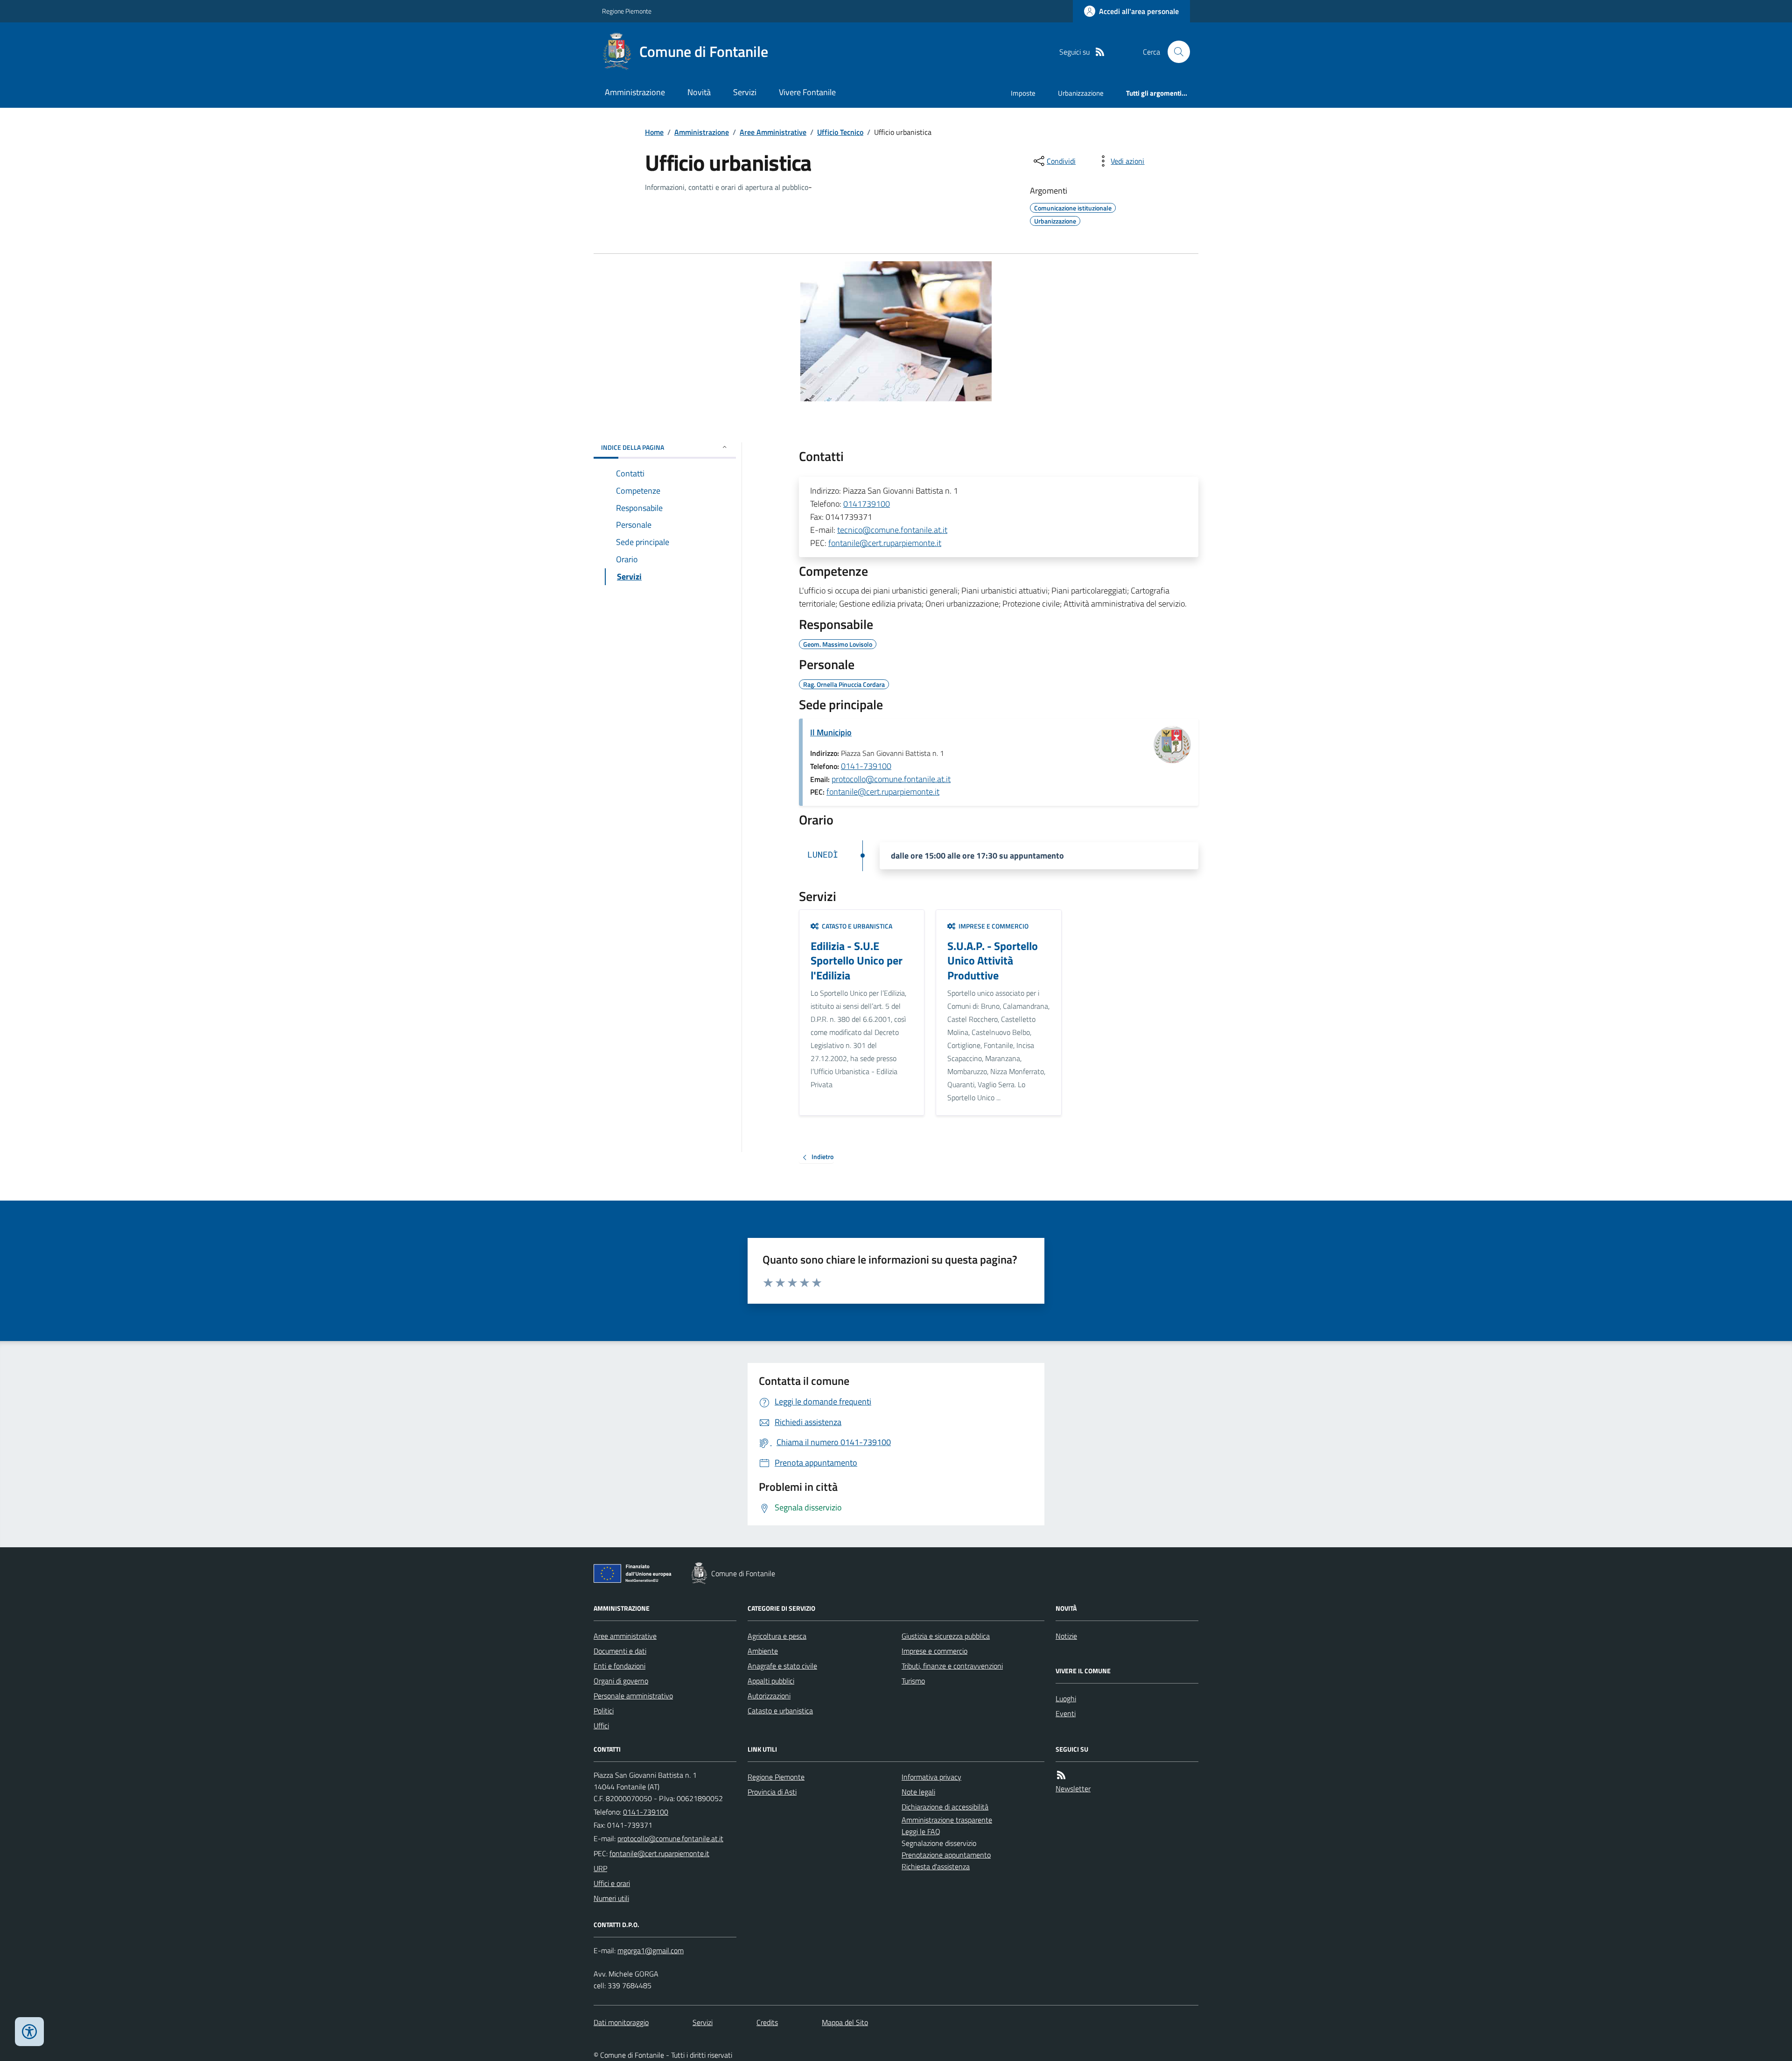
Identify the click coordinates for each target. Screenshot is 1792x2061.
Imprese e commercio (934, 1651)
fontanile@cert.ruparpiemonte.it (885, 543)
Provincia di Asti (772, 1792)
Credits (767, 2022)
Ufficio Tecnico (840, 132)
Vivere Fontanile (807, 92)
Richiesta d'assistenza (936, 1866)
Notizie (1066, 1636)
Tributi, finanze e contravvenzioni (952, 1666)
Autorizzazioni (769, 1696)
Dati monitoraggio (621, 2022)
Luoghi (1066, 1698)
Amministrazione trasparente (947, 1820)
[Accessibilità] (29, 2032)
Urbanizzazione (1081, 93)
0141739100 (867, 504)
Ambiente (763, 1651)
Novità (699, 92)
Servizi (745, 92)
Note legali (918, 1792)
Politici (604, 1711)
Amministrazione (635, 92)
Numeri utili (611, 1898)
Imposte (1023, 93)
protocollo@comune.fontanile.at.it (891, 779)
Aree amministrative (625, 1636)
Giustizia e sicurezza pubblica (946, 1636)
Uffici (601, 1726)
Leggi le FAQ (921, 1831)
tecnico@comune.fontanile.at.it (892, 530)
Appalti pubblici (771, 1681)
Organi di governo (621, 1681)
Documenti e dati (620, 1651)
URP (600, 1868)
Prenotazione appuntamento (946, 1855)
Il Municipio (831, 732)
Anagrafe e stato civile (782, 1666)
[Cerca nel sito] (1175, 52)
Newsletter (1073, 1789)
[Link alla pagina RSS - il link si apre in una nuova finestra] (1100, 52)
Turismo (913, 1681)
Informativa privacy (931, 1777)
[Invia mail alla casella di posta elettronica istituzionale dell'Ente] (670, 1838)
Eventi (1066, 1713)
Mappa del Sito (845, 2022)
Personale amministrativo (633, 1696)
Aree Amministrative (773, 132)
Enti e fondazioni (619, 1666)
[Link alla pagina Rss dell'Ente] (1061, 1775)
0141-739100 (866, 766)
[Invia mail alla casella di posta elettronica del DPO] (651, 1951)
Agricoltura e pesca (777, 1636)
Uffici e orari (612, 1883)
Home (654, 132)
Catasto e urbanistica (780, 1711)
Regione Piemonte (627, 11)
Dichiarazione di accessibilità (945, 1807)
